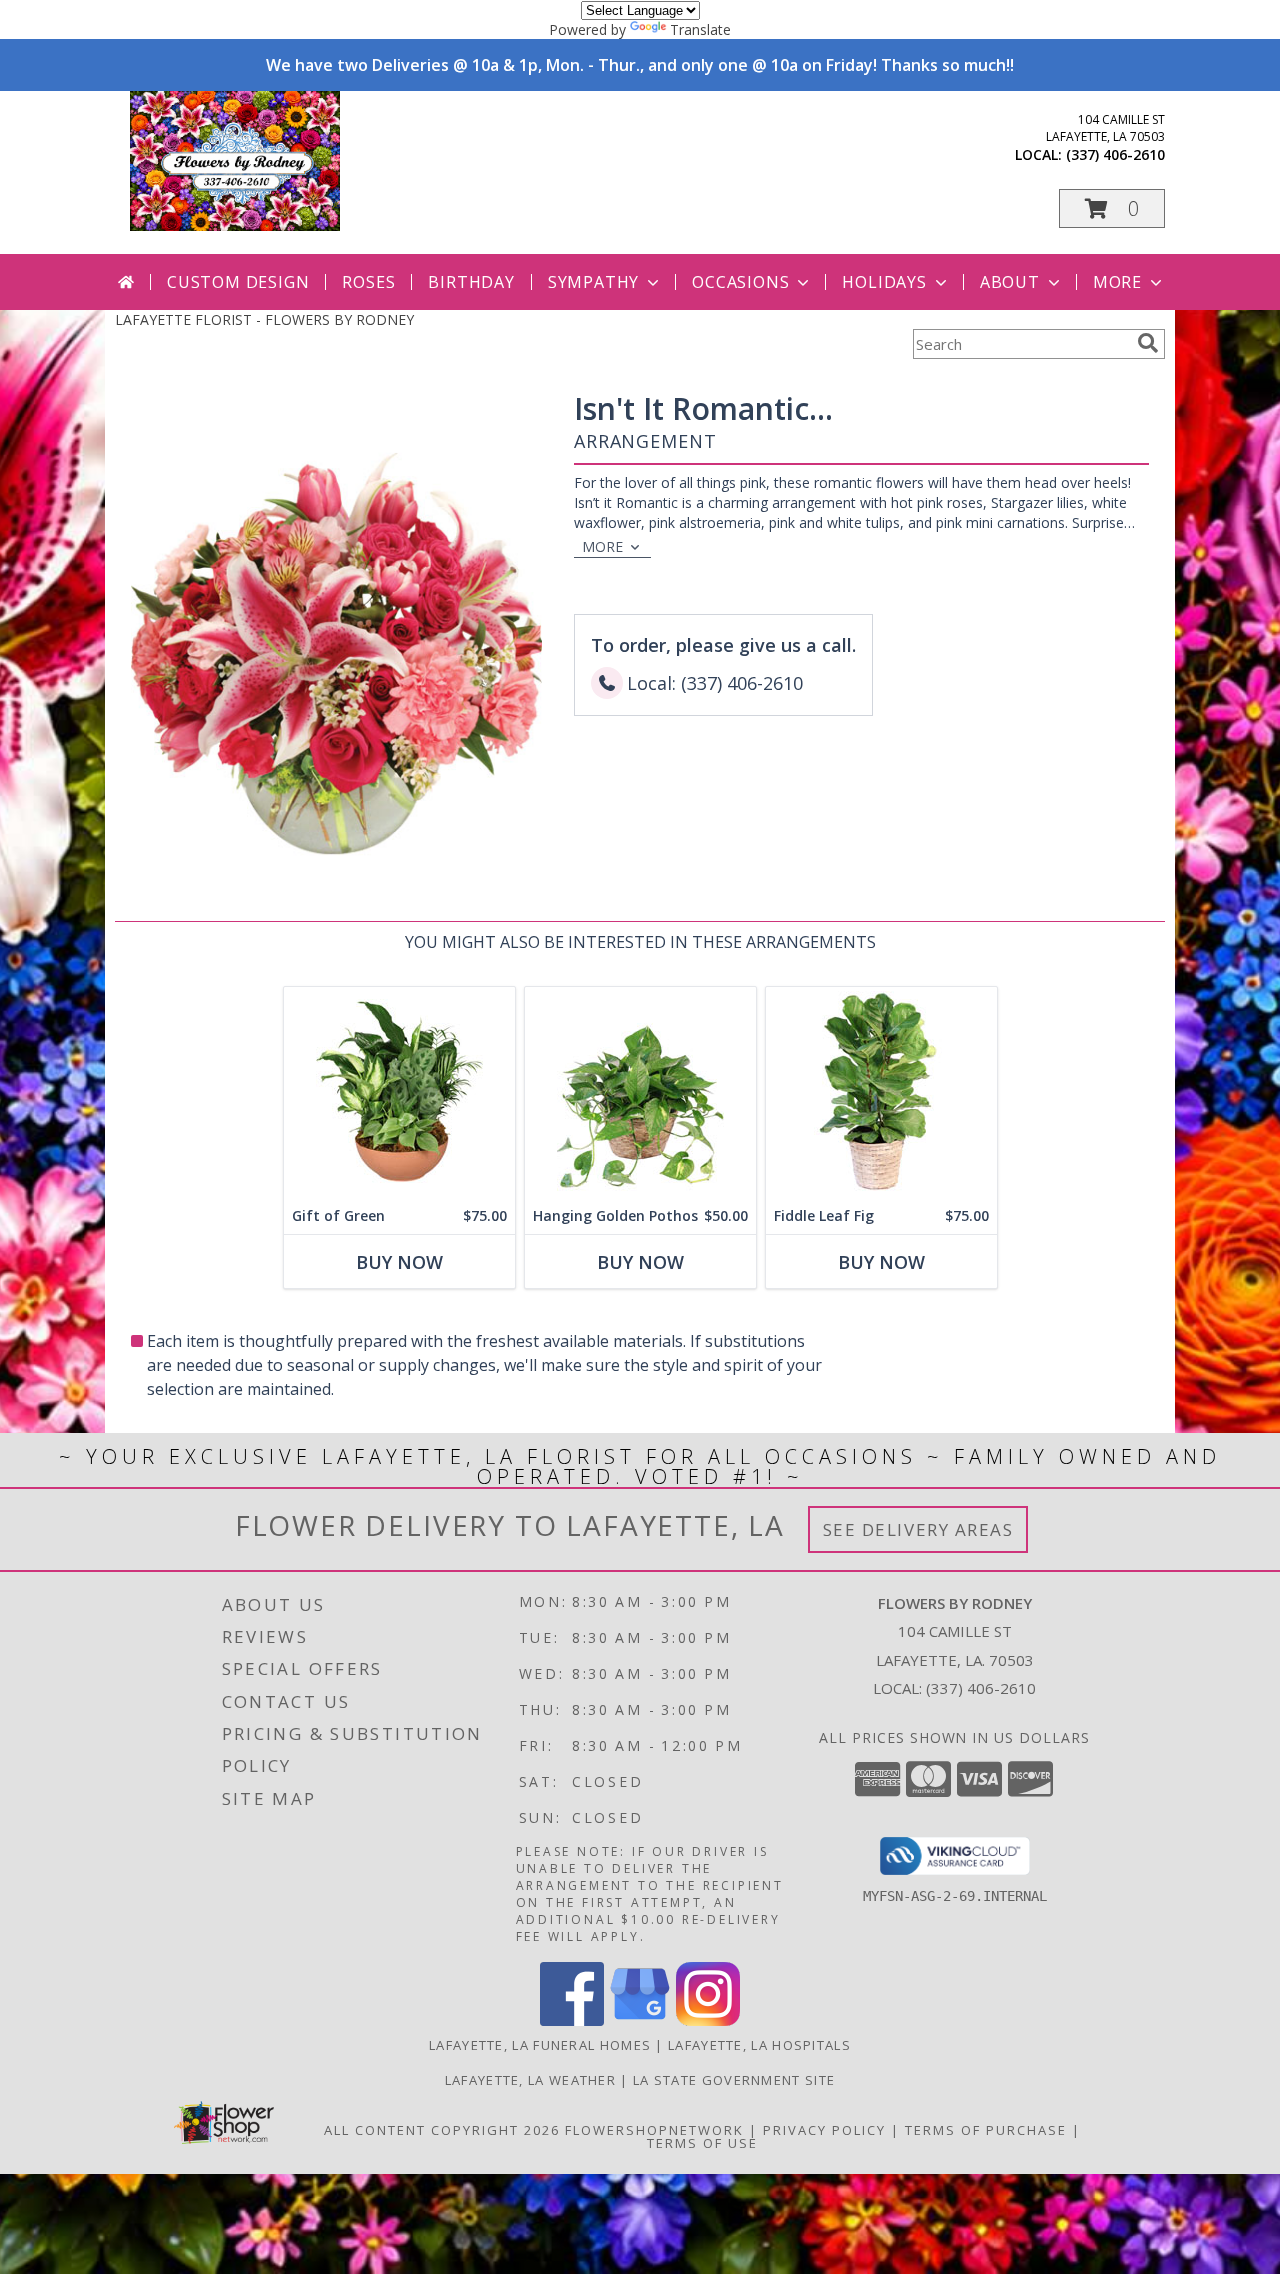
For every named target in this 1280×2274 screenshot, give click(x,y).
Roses (368, 282)
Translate (700, 29)
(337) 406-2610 (1115, 154)
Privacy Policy (824, 2130)
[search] (1148, 343)
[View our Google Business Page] (640, 2020)
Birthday (471, 282)
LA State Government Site (734, 2080)
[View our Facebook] (572, 2020)
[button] (1112, 208)
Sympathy (593, 282)
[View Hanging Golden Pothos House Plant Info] (640, 1092)
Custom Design (238, 282)
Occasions (740, 282)
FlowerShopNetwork (654, 2130)
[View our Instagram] (708, 2020)
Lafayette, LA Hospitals (759, 2045)
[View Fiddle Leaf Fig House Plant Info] (881, 1092)
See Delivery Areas (918, 1529)
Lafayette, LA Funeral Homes (540, 2045)
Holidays (884, 282)
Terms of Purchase (986, 2130)
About (1010, 282)
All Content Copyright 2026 (442, 2130)
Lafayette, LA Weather (530, 2080)
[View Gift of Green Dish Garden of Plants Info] (399, 1092)
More (1117, 282)
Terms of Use (702, 2143)
